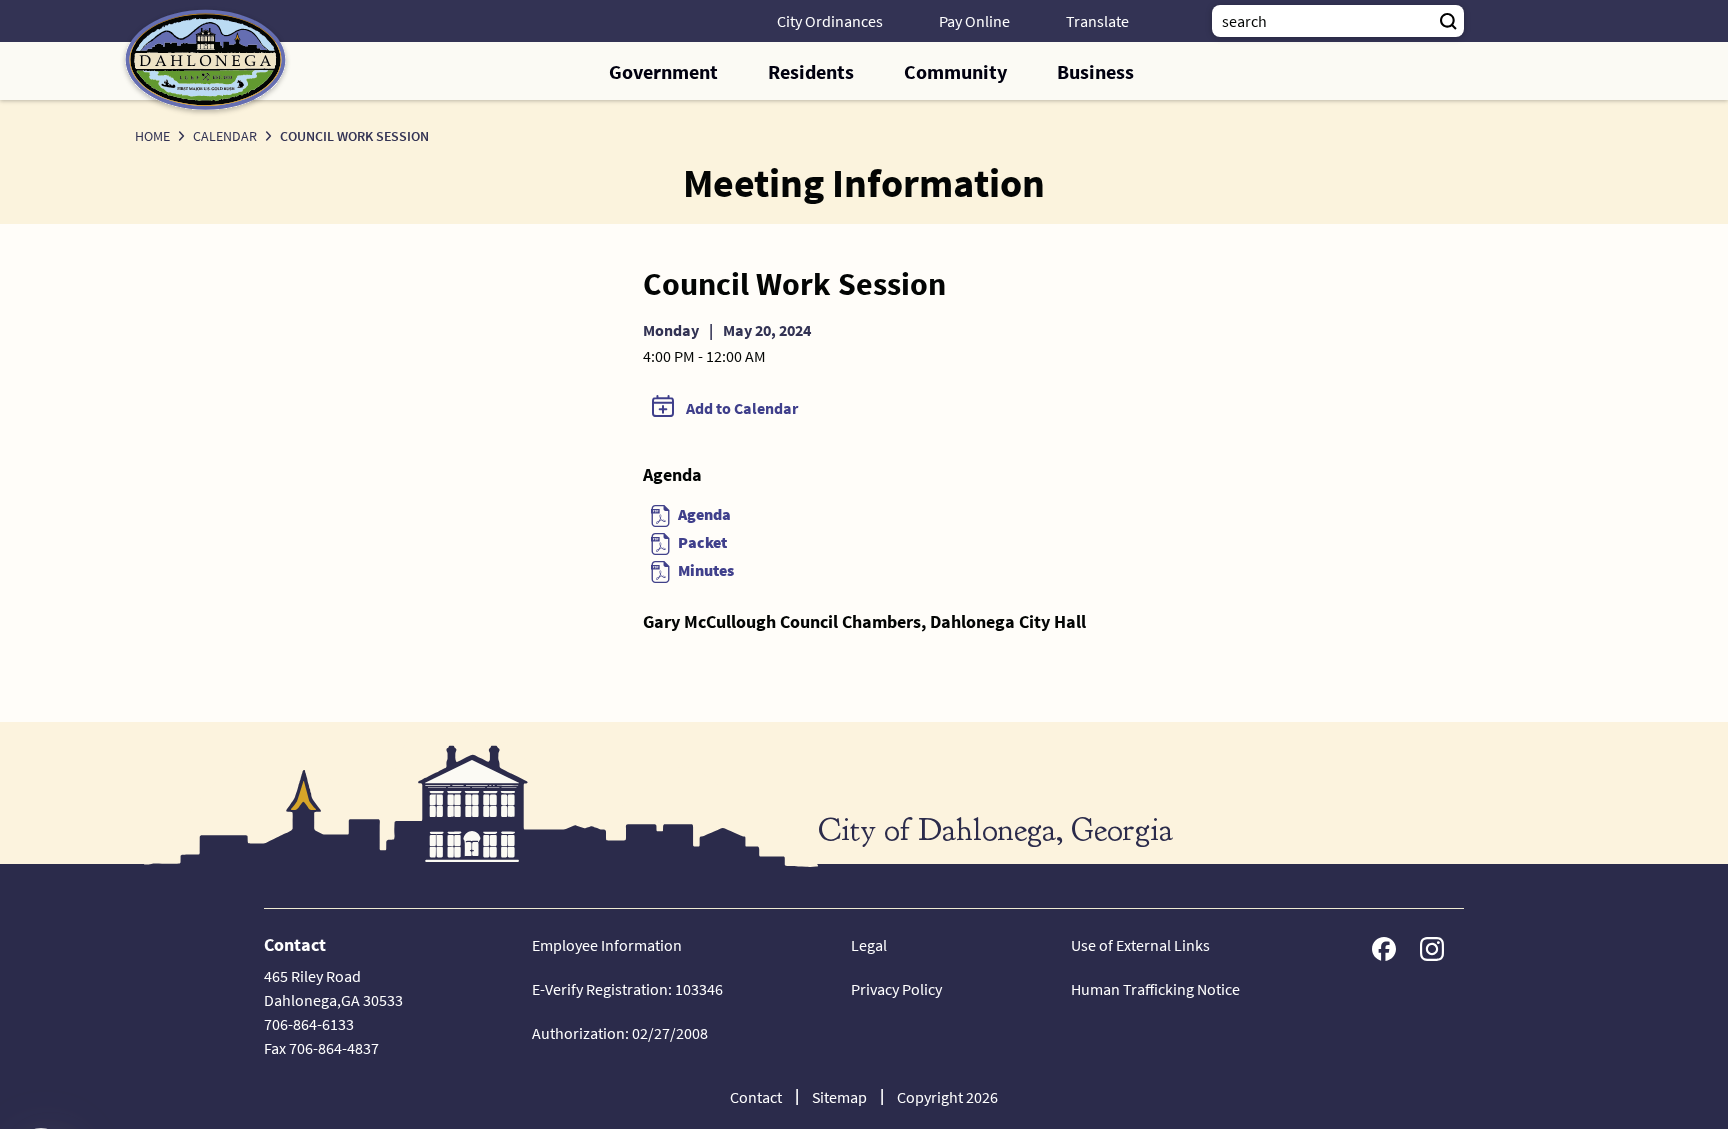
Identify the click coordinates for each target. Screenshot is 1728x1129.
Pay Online (974, 21)
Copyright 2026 (947, 1097)
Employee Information (607, 945)
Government (663, 71)
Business (1095, 71)
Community (955, 71)
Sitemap (839, 1097)
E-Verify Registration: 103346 (627, 989)
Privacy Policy (896, 989)
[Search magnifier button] (1448, 21)
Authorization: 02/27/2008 (620, 1033)
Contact (756, 1097)
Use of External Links (1140, 945)
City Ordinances (830, 21)
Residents (811, 71)
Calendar (225, 136)
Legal (869, 945)
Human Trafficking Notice (1155, 989)
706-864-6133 (309, 1024)
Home (152, 136)
